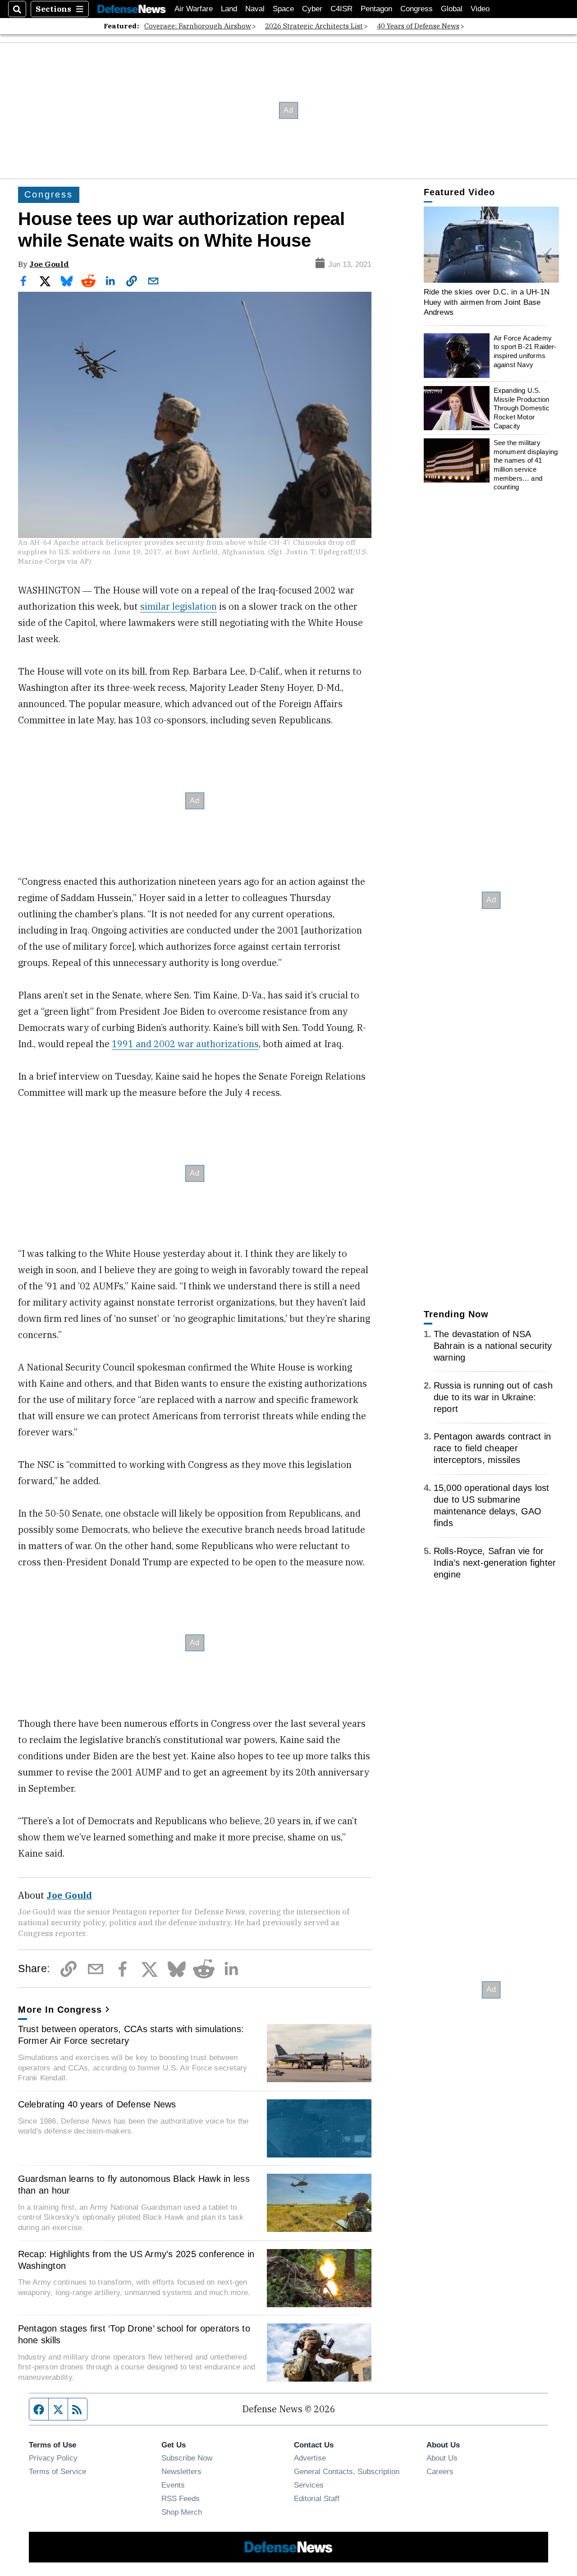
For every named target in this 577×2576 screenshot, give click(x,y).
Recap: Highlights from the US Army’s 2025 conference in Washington (136, 2260)
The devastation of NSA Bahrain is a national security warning (493, 1346)
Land (229, 9)
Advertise (310, 2458)
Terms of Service (57, 2471)
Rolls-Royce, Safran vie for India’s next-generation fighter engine (495, 1563)
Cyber (312, 9)
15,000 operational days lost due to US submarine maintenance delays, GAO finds (492, 1506)
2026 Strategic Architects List (314, 26)
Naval (255, 9)
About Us (442, 2458)
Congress (417, 9)
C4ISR (341, 9)
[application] (491, 245)
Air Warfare (194, 9)
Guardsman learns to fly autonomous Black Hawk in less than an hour (134, 2185)
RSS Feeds (181, 2498)
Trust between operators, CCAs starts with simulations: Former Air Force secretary (131, 2035)
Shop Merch (182, 2512)
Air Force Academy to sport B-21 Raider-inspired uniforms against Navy (525, 351)
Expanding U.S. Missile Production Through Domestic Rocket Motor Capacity (522, 408)
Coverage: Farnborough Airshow (198, 26)
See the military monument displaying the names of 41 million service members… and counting (526, 465)
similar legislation (179, 606)
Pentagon (376, 9)
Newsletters (181, 2471)
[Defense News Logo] (132, 9)
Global (452, 9)
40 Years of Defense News (418, 26)
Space (283, 9)
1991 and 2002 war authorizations (185, 1044)
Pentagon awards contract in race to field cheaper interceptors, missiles (492, 1449)
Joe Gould (49, 264)
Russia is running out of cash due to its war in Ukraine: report (493, 1397)
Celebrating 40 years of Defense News (97, 2104)
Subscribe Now (187, 2458)
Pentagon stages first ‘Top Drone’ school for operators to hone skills (134, 2334)
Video (480, 9)
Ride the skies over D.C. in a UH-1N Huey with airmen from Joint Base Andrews (487, 302)
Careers (440, 2471)
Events (173, 2485)
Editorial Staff (317, 2498)
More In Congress (60, 2010)
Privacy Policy (53, 2458)
